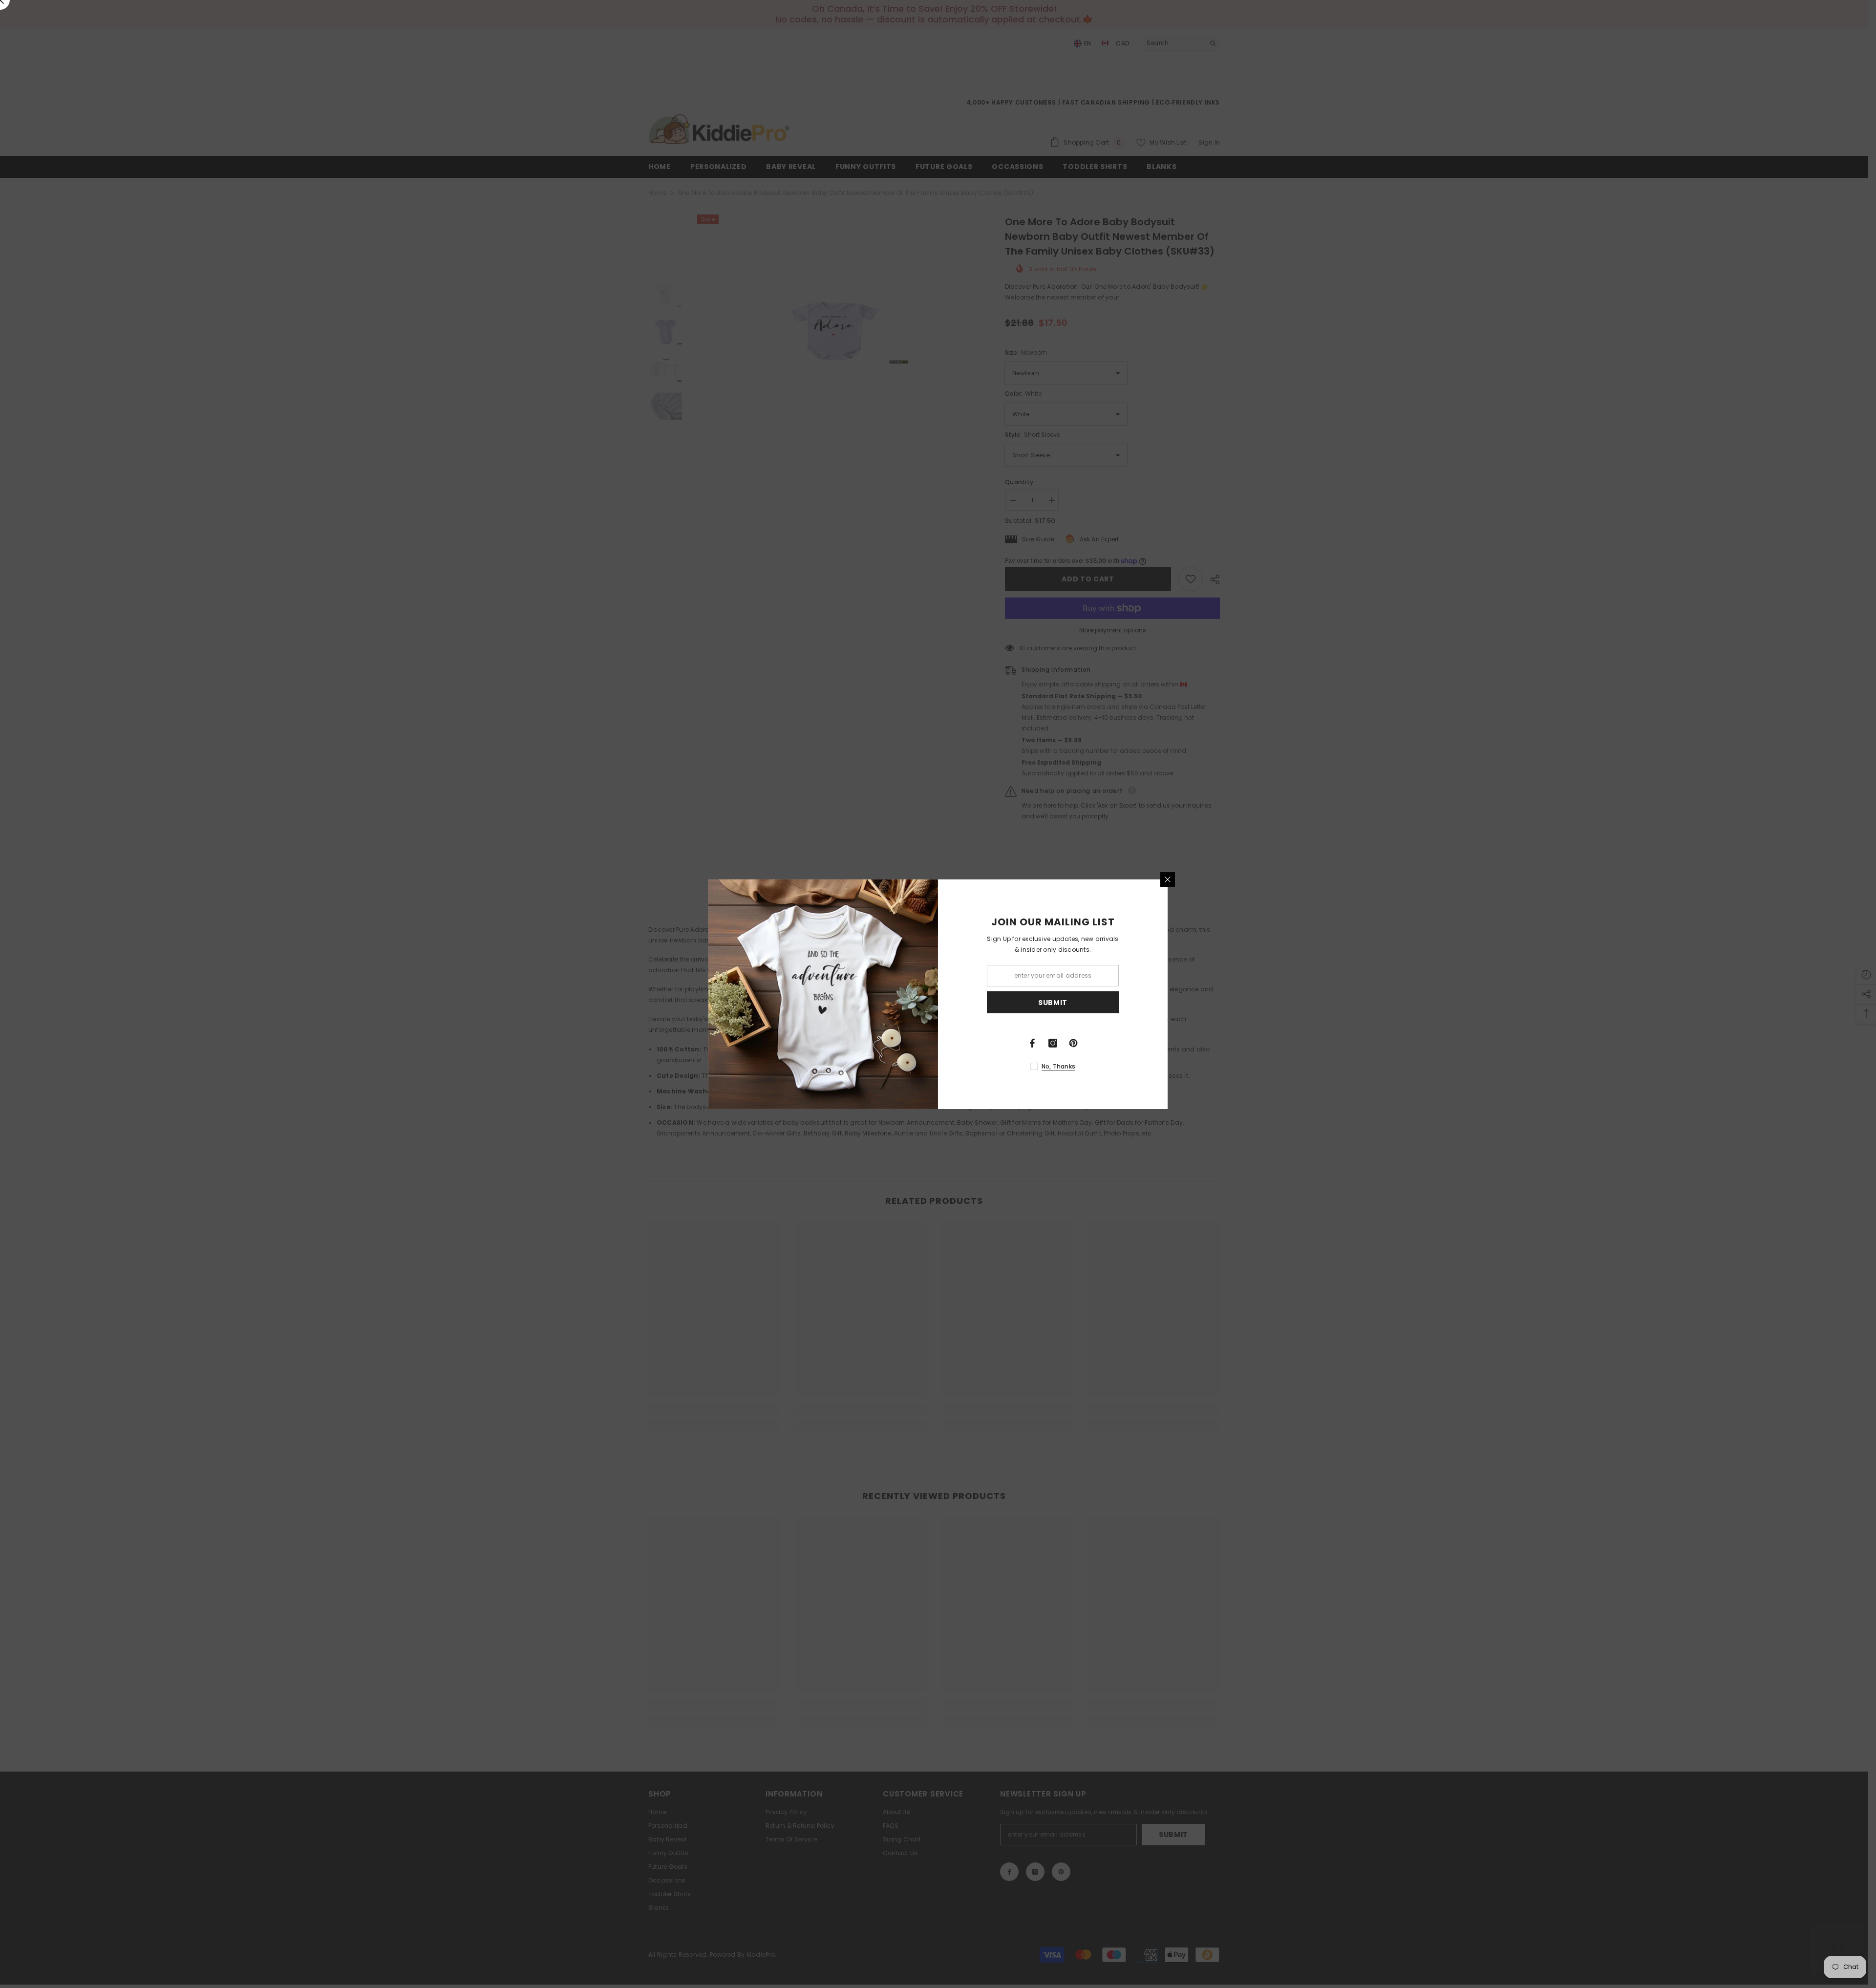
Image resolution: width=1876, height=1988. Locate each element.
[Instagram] (1053, 1043)
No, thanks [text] (1058, 1066)
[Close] (1168, 879)
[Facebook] (1032, 1043)
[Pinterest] (1073, 1043)
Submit (1053, 1002)
